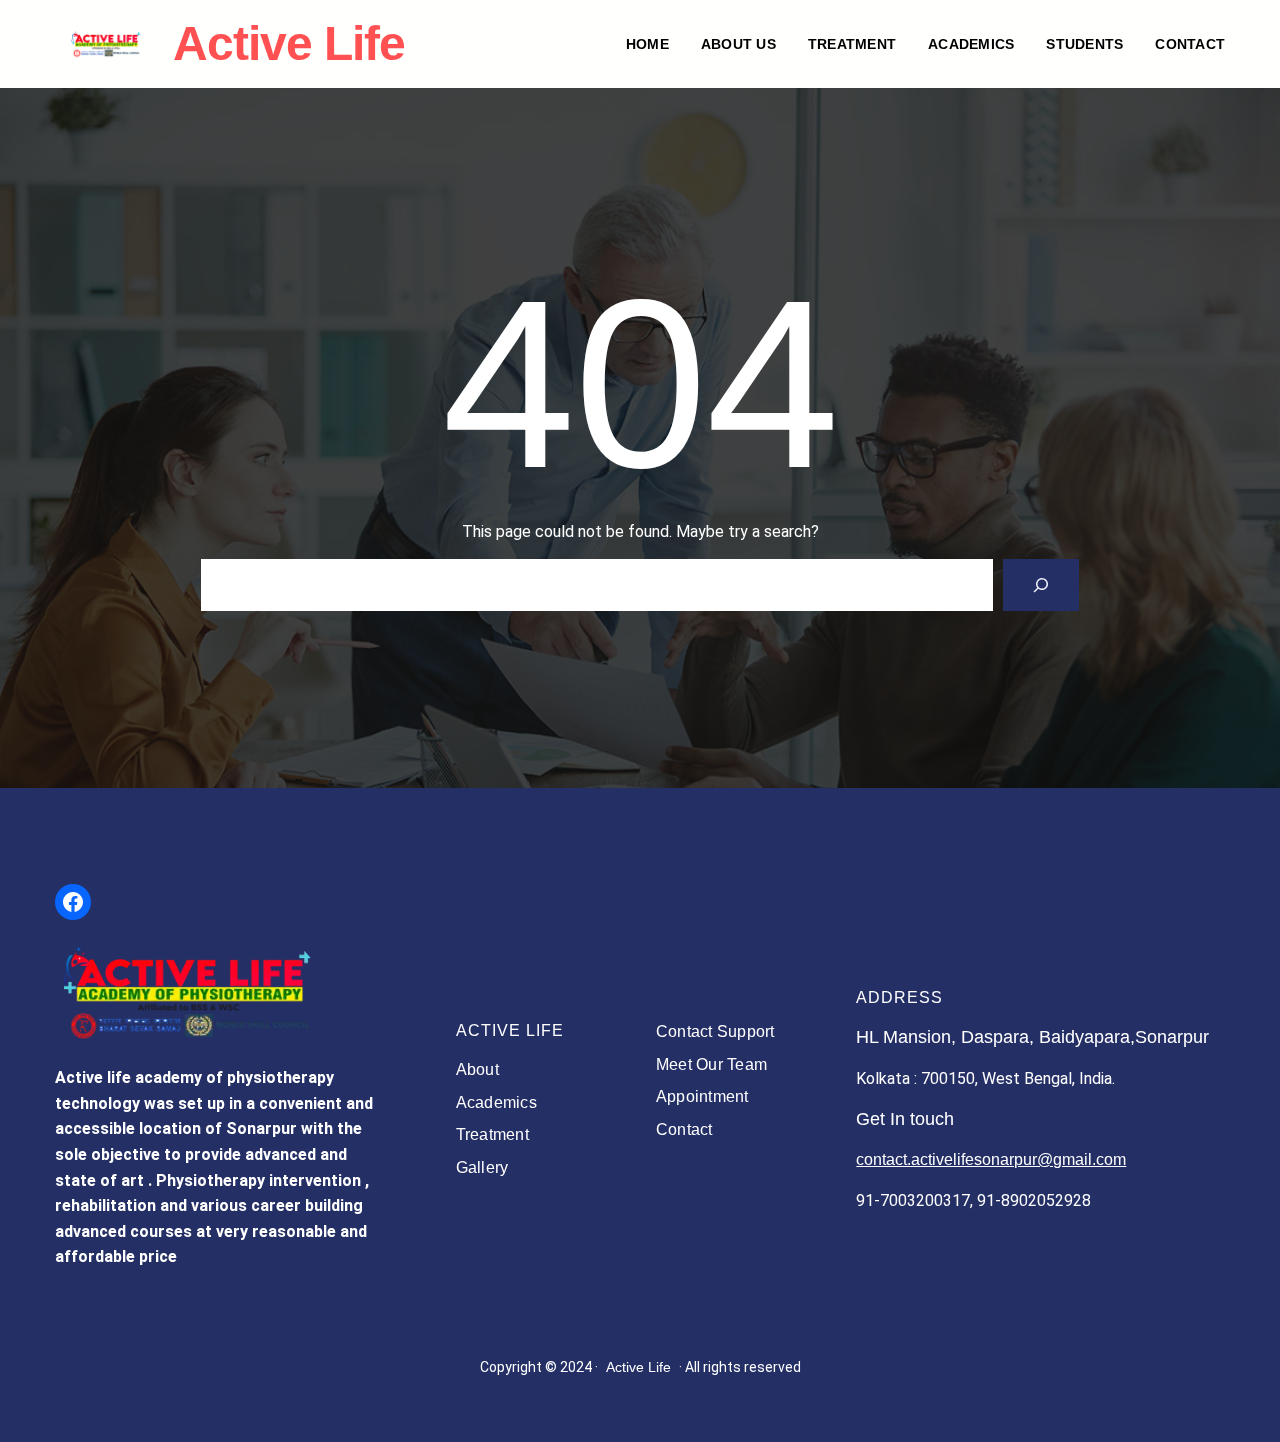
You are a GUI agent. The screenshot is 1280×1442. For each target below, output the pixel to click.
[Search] (1041, 585)
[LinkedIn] (156, 1308)
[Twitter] (94, 1308)
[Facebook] (73, 902)
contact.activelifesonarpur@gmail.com (991, 1159)
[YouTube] (125, 1308)
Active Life (638, 1367)
